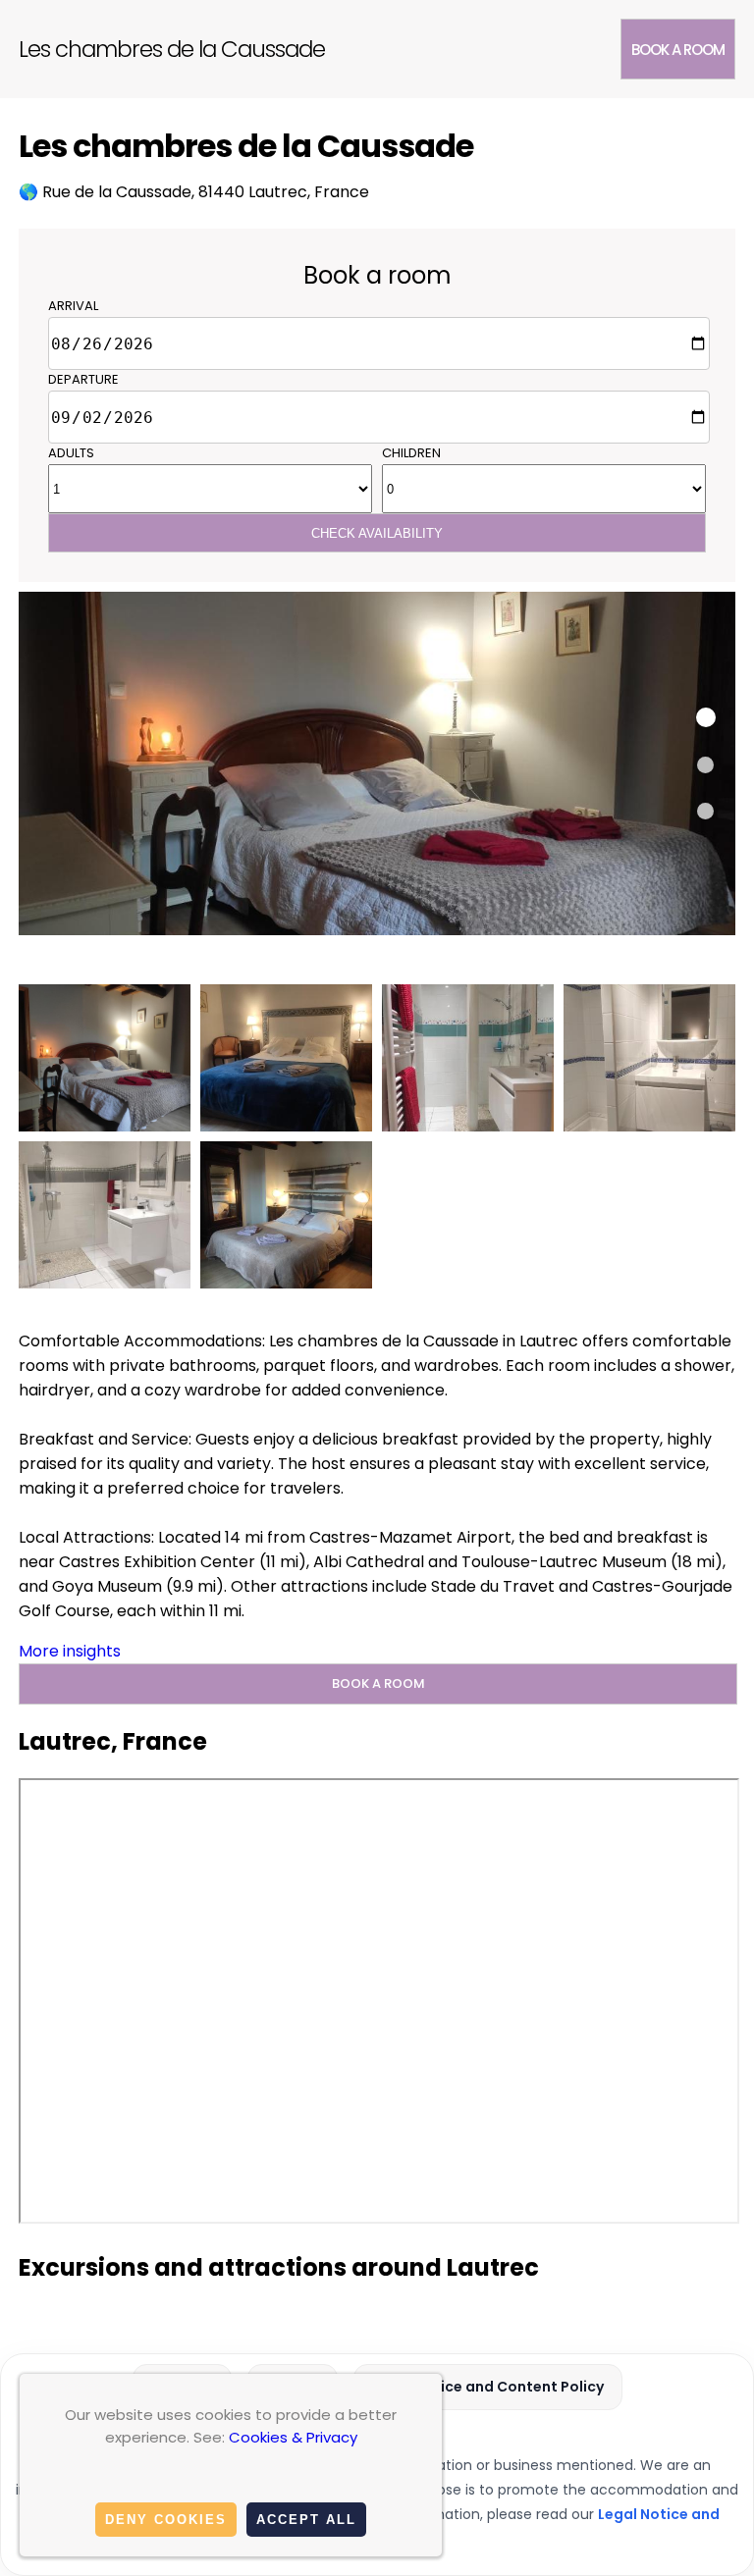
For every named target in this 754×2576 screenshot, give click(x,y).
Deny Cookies (166, 2520)
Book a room (678, 50)
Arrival (73, 306)
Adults (71, 453)
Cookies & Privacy (293, 2437)
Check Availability (377, 533)
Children (411, 453)
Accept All (306, 2520)
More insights (70, 1651)
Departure (83, 379)
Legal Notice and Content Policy (488, 2387)
